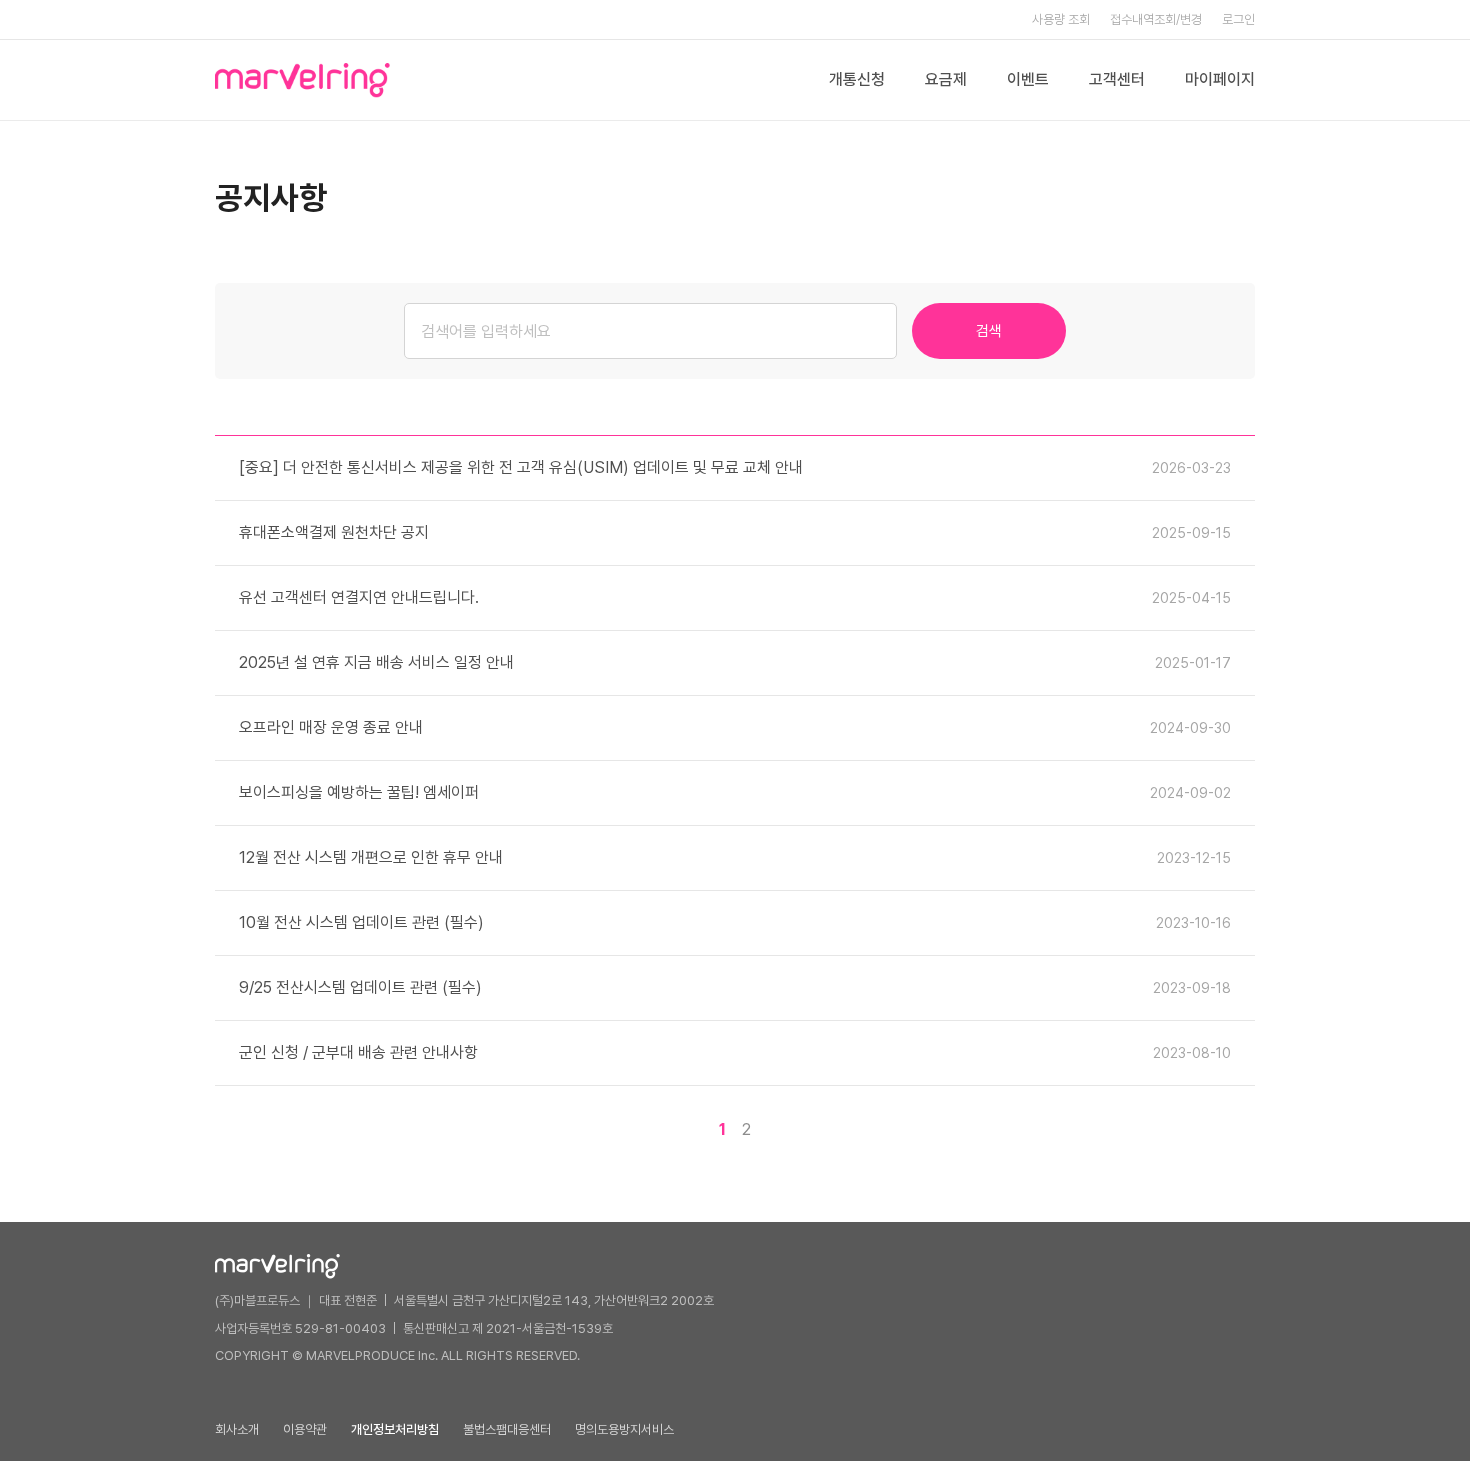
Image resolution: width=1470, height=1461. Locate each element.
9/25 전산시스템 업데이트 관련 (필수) (360, 987)
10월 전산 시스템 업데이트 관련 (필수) (361, 922)
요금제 (946, 79)
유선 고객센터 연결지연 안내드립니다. (359, 597)
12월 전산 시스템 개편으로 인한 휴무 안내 (371, 857)
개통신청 (857, 79)
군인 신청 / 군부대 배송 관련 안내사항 (358, 1052)
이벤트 (1028, 79)
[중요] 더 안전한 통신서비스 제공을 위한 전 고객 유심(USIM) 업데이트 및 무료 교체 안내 (521, 467)
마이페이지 (1220, 79)
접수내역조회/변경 (1156, 19)
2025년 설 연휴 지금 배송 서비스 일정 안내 (376, 662)
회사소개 (237, 1429)
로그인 (1238, 19)
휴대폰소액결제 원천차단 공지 (334, 532)
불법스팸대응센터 (507, 1429)
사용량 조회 (1061, 19)
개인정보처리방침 (395, 1429)
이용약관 (305, 1429)
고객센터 (1117, 79)
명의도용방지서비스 (624, 1429)
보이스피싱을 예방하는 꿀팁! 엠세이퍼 (359, 792)
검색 (989, 331)
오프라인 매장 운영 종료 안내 (331, 727)
